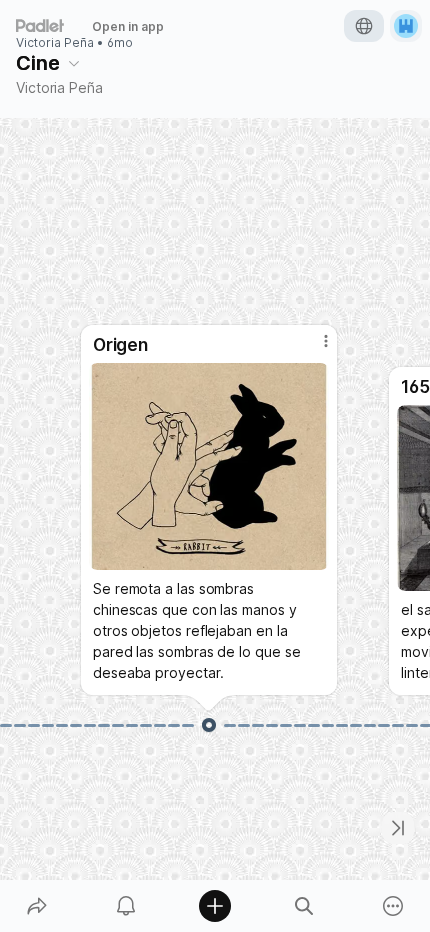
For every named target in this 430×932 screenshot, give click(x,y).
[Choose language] (364, 26)
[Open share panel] (36, 906)
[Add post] (214, 906)
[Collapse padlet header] (74, 63)
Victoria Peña (55, 43)
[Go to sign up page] (406, 26)
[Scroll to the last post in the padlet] (398, 828)
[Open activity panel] (125, 906)
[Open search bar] (304, 906)
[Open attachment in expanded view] (209, 466)
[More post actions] (313, 349)
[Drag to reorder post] (209, 725)
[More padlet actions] (393, 906)
